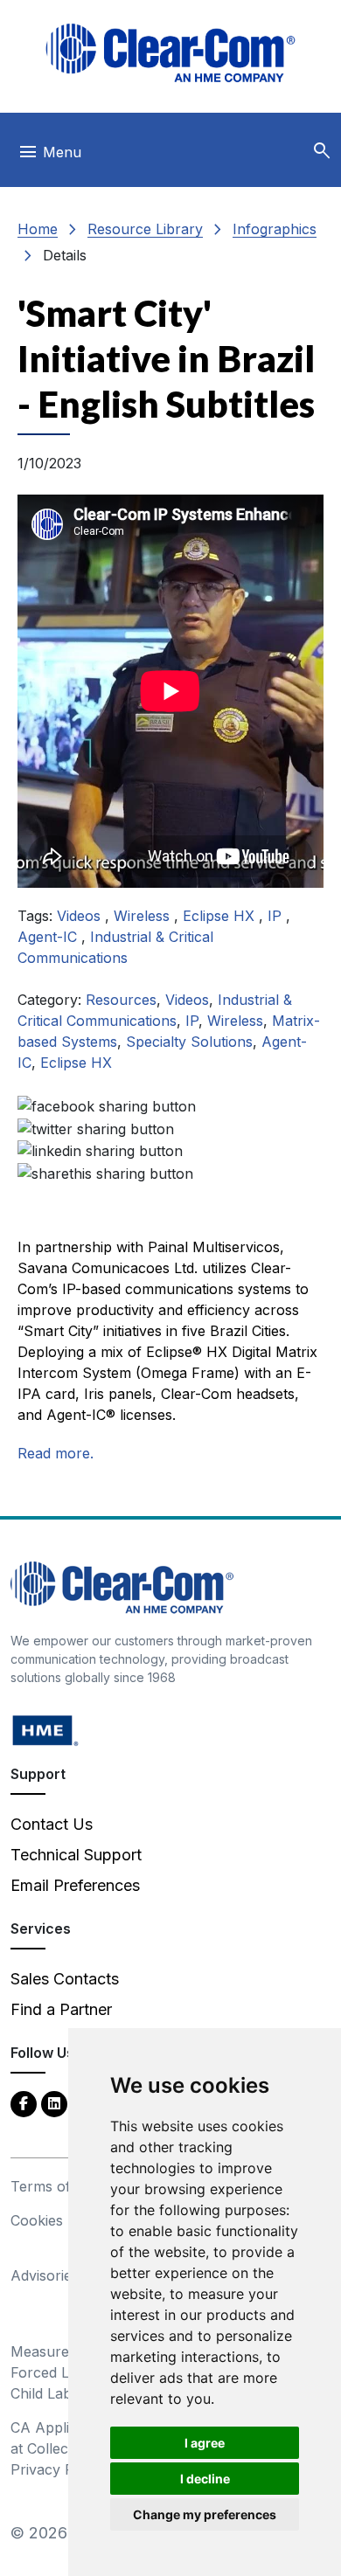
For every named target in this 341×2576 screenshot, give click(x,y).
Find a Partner (61, 2009)
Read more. (56, 1453)
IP (277, 916)
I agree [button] (205, 2443)
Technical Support (76, 1855)
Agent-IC (49, 937)
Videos (81, 916)
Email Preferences (75, 1885)
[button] (322, 151)
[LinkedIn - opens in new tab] (54, 2103)
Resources (121, 1000)
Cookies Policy (59, 2220)
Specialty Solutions (189, 1042)
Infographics (275, 229)
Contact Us (52, 1824)
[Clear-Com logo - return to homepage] (170, 53)
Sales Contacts (65, 1979)
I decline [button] (205, 2479)
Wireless (144, 916)
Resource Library (145, 229)
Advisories (45, 2275)
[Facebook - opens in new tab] (24, 2103)
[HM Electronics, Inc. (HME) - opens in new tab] (45, 1730)
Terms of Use (56, 2186)
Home (38, 229)
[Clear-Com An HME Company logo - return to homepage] (122, 1586)
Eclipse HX (221, 916)
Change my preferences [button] (205, 2514)
